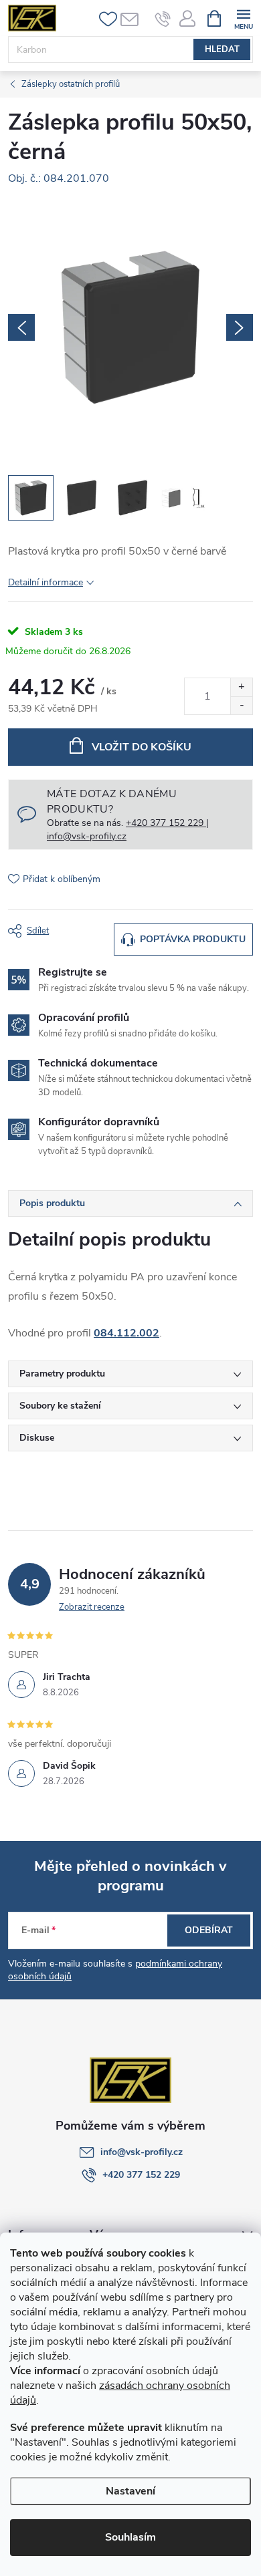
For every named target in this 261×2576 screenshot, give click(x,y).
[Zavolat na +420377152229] (163, 19)
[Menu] (243, 18)
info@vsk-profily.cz (142, 2152)
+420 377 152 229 (141, 2175)
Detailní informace (46, 582)
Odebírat (209, 1930)
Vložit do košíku (142, 747)
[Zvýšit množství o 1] (241, 687)
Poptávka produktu (193, 939)
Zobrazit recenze (92, 1607)
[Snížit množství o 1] (241, 705)
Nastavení (130, 2491)
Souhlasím (130, 2537)
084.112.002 (126, 1333)
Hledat (222, 49)
